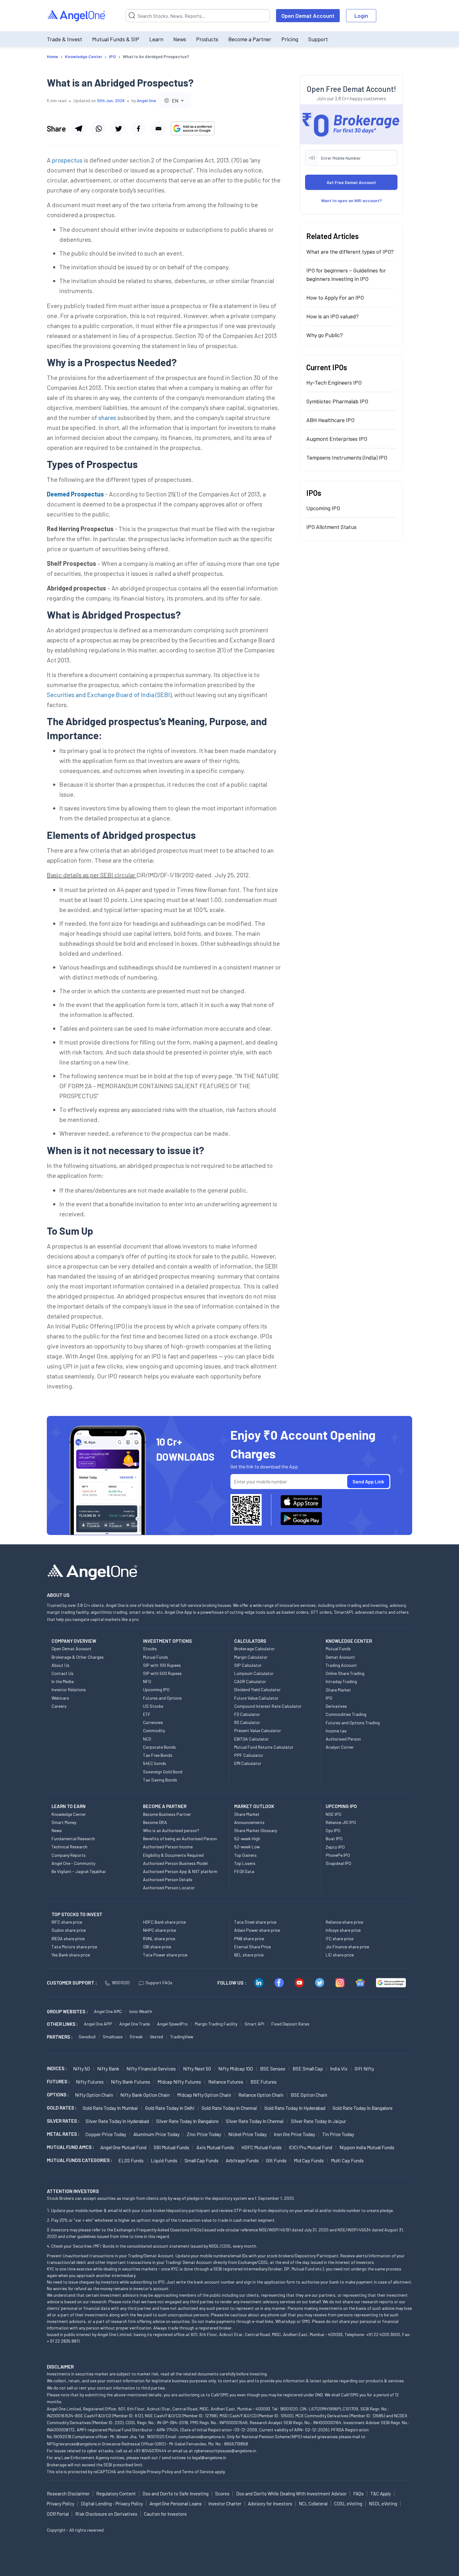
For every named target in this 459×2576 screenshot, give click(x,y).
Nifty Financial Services (151, 2068)
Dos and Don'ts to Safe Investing (175, 2494)
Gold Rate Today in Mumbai (110, 2108)
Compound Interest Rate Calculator (268, 1706)
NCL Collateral (313, 2504)
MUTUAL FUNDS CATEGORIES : (79, 2160)
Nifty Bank (108, 2068)
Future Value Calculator (256, 1698)
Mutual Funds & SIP (116, 39)
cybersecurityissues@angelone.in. (225, 2451)
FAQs (358, 2494)
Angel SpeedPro (172, 2024)
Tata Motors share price (74, 1947)
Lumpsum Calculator (254, 1673)
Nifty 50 (81, 2068)
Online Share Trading (345, 1673)
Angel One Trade (135, 2024)
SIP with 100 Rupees (162, 1665)
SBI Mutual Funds (171, 2147)
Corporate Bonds (159, 1747)
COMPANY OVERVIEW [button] (74, 1641)
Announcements (249, 1822)
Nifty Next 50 (197, 2068)
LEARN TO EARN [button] (69, 1806)
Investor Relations (69, 1689)
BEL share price (249, 1955)
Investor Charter (225, 2504)
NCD (147, 1739)
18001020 (121, 1983)
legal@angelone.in (209, 2457)
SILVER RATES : (63, 2121)
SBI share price (157, 1947)
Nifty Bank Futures (131, 2082)
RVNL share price (159, 1938)
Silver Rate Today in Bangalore (187, 2121)
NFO (147, 1681)
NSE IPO (333, 1814)
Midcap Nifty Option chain (204, 2095)
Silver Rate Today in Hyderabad (117, 2121)
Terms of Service (198, 2471)
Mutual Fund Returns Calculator (264, 1747)
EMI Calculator (248, 1763)
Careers (59, 1706)
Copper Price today (106, 2134)
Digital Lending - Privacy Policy (112, 2504)
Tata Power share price (165, 1955)
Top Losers (245, 1863)
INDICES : (57, 2068)
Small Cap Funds (202, 2160)
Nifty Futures (90, 2082)
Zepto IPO (335, 1847)
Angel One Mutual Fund (123, 2147)
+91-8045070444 (150, 2451)
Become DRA (155, 1822)
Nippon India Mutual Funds (367, 2147)
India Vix (339, 2068)
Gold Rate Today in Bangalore (363, 2108)
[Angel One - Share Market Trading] (77, 16)
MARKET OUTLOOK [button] (254, 1806)
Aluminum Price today (156, 2134)
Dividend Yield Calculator (257, 1689)
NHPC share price (160, 1930)
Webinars (60, 1698)
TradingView (182, 2037)
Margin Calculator (251, 1657)
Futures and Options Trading (353, 1723)
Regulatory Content (116, 2494)
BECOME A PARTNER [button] (165, 1806)
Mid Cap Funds (309, 2160)
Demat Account (340, 1657)
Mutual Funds (155, 1657)
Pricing (290, 39)
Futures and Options (162, 1698)
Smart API (254, 2024)
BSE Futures (264, 2082)
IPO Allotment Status (331, 527)
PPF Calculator (249, 1755)
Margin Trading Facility (216, 2024)
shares (107, 417)
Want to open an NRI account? (351, 200)
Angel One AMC (108, 2011)
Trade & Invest (64, 39)
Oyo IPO (333, 1830)
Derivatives (336, 1706)
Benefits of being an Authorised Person (180, 1839)
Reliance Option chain (261, 2095)
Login (361, 16)
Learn (156, 39)
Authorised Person (343, 1739)
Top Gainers (245, 1855)
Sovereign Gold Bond (163, 1772)
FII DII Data (244, 1871)
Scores (222, 2494)
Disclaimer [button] (60, 2367)
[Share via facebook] (138, 128)
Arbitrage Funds (242, 2160)
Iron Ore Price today (294, 2134)
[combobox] (175, 100)
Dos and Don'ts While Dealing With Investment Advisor (291, 2494)
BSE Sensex (273, 2068)
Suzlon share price (69, 1930)
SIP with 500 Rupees (162, 1673)
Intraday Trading (341, 1681)
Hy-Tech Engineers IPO (334, 382)
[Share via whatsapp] (98, 128)
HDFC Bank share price (164, 1922)
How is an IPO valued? (333, 316)
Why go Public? (325, 335)
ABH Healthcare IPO (330, 420)
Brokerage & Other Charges (78, 1657)
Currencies (153, 1722)
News (180, 39)
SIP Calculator (248, 1665)
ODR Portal (58, 2514)
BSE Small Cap (308, 2068)
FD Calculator (247, 1714)
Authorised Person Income (168, 1847)
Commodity (154, 1730)
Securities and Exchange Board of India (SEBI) (109, 695)
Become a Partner (250, 39)
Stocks (150, 1649)
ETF (147, 1714)
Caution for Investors (165, 2514)
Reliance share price (344, 1922)
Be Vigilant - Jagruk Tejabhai (79, 1871)
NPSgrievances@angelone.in (74, 2444)
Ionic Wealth (141, 2011)
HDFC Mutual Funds (262, 2147)
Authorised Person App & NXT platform (180, 1871)
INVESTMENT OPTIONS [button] (167, 1641)
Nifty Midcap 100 (236, 2068)
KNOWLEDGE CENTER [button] (349, 1641)
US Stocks (153, 1706)
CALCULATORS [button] (250, 1641)
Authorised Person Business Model (175, 1863)
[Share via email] (158, 128)
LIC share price (340, 1955)
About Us (60, 1665)
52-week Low (247, 1847)
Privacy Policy (160, 2471)
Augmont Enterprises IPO (337, 439)
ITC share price (340, 1938)
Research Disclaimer (68, 2494)
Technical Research (69, 1847)
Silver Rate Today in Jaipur (318, 2121)
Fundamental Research (73, 1839)
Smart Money (64, 1822)
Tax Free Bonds (158, 1755)
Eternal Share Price (252, 1947)
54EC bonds (155, 1763)
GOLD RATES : (62, 2108)
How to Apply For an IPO (335, 297)
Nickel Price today (247, 2134)
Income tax (336, 1731)
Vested (156, 2037)
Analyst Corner (340, 1747)
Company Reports (69, 1855)
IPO (329, 1698)
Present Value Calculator (258, 1730)
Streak (136, 2037)
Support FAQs (159, 1983)
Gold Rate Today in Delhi (170, 2108)
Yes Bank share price (71, 1955)
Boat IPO (334, 1839)
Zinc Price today (204, 2134)
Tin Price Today (338, 2134)
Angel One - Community (73, 1863)
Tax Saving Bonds (160, 1780)
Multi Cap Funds (347, 2160)
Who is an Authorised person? (171, 1830)
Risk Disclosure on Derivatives (106, 2514)
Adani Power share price (257, 1930)
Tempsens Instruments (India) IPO (347, 457)
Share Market (338, 1690)
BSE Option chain (309, 2095)
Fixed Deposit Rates (290, 2024)
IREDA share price (68, 1938)
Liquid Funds (164, 2160)
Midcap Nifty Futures (179, 2082)
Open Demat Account (308, 16)
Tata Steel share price (255, 1922)
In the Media (63, 1681)
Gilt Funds (276, 2160)
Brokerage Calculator (254, 1649)
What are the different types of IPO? (350, 252)
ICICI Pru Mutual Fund (311, 2147)
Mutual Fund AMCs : (70, 2147)
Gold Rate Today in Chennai (230, 2108)
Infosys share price (343, 1930)
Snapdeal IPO (338, 1863)
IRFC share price (67, 1922)
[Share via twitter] (118, 128)
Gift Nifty (364, 2068)
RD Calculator (247, 1722)
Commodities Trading (346, 1714)
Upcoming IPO (323, 508)
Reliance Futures (226, 2082)
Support (318, 39)
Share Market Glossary (256, 1830)
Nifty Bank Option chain (145, 2095)
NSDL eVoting (383, 2504)
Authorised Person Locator (169, 1888)
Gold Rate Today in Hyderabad (295, 2108)
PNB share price (249, 1938)
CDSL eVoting (348, 2504)
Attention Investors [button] (73, 2191)
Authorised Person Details (168, 1879)
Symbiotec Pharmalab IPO (337, 401)
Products (207, 39)
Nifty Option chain (94, 2095)
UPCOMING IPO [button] (341, 1806)
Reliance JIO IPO (341, 1822)
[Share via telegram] (78, 128)
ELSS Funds (131, 2160)
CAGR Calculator (250, 1681)
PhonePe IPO (338, 1855)
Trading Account (341, 1665)
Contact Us (62, 1673)
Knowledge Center (69, 1814)
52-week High (247, 1839)
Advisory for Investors (270, 2504)
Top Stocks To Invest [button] (77, 1914)
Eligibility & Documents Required (173, 1855)
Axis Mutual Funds (215, 2147)
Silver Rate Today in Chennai (255, 2121)
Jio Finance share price (347, 1947)
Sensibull (87, 2037)
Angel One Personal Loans (176, 2504)
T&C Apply (381, 2494)
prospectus (67, 160)
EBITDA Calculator (252, 1739)
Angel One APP (98, 2024)
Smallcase (113, 2037)
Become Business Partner (167, 1814)
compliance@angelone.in (202, 2436)
